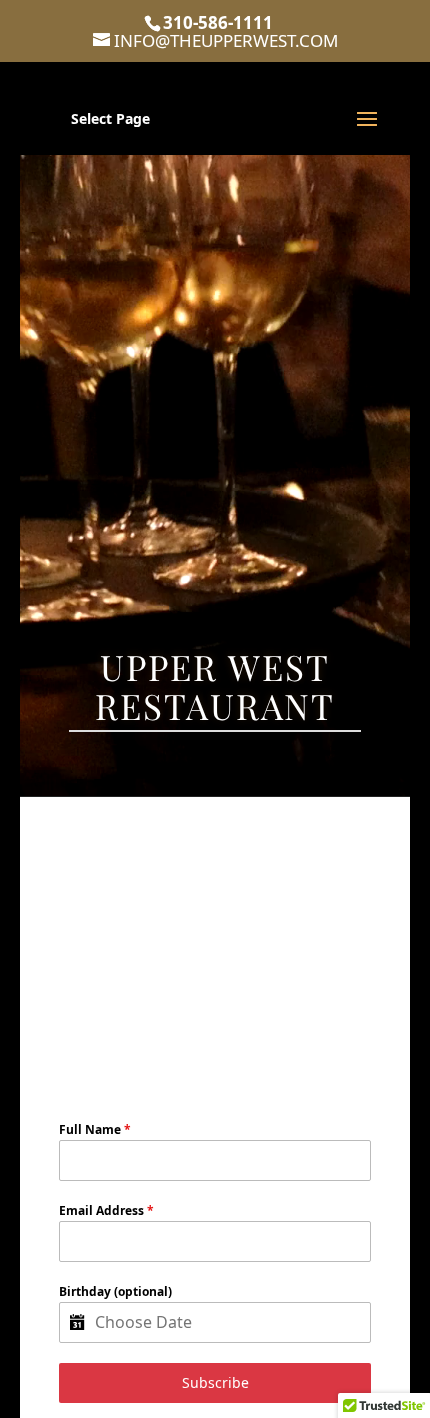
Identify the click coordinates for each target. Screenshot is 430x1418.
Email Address (106, 1210)
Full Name (95, 1129)
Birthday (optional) (115, 1291)
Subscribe (215, 1382)
